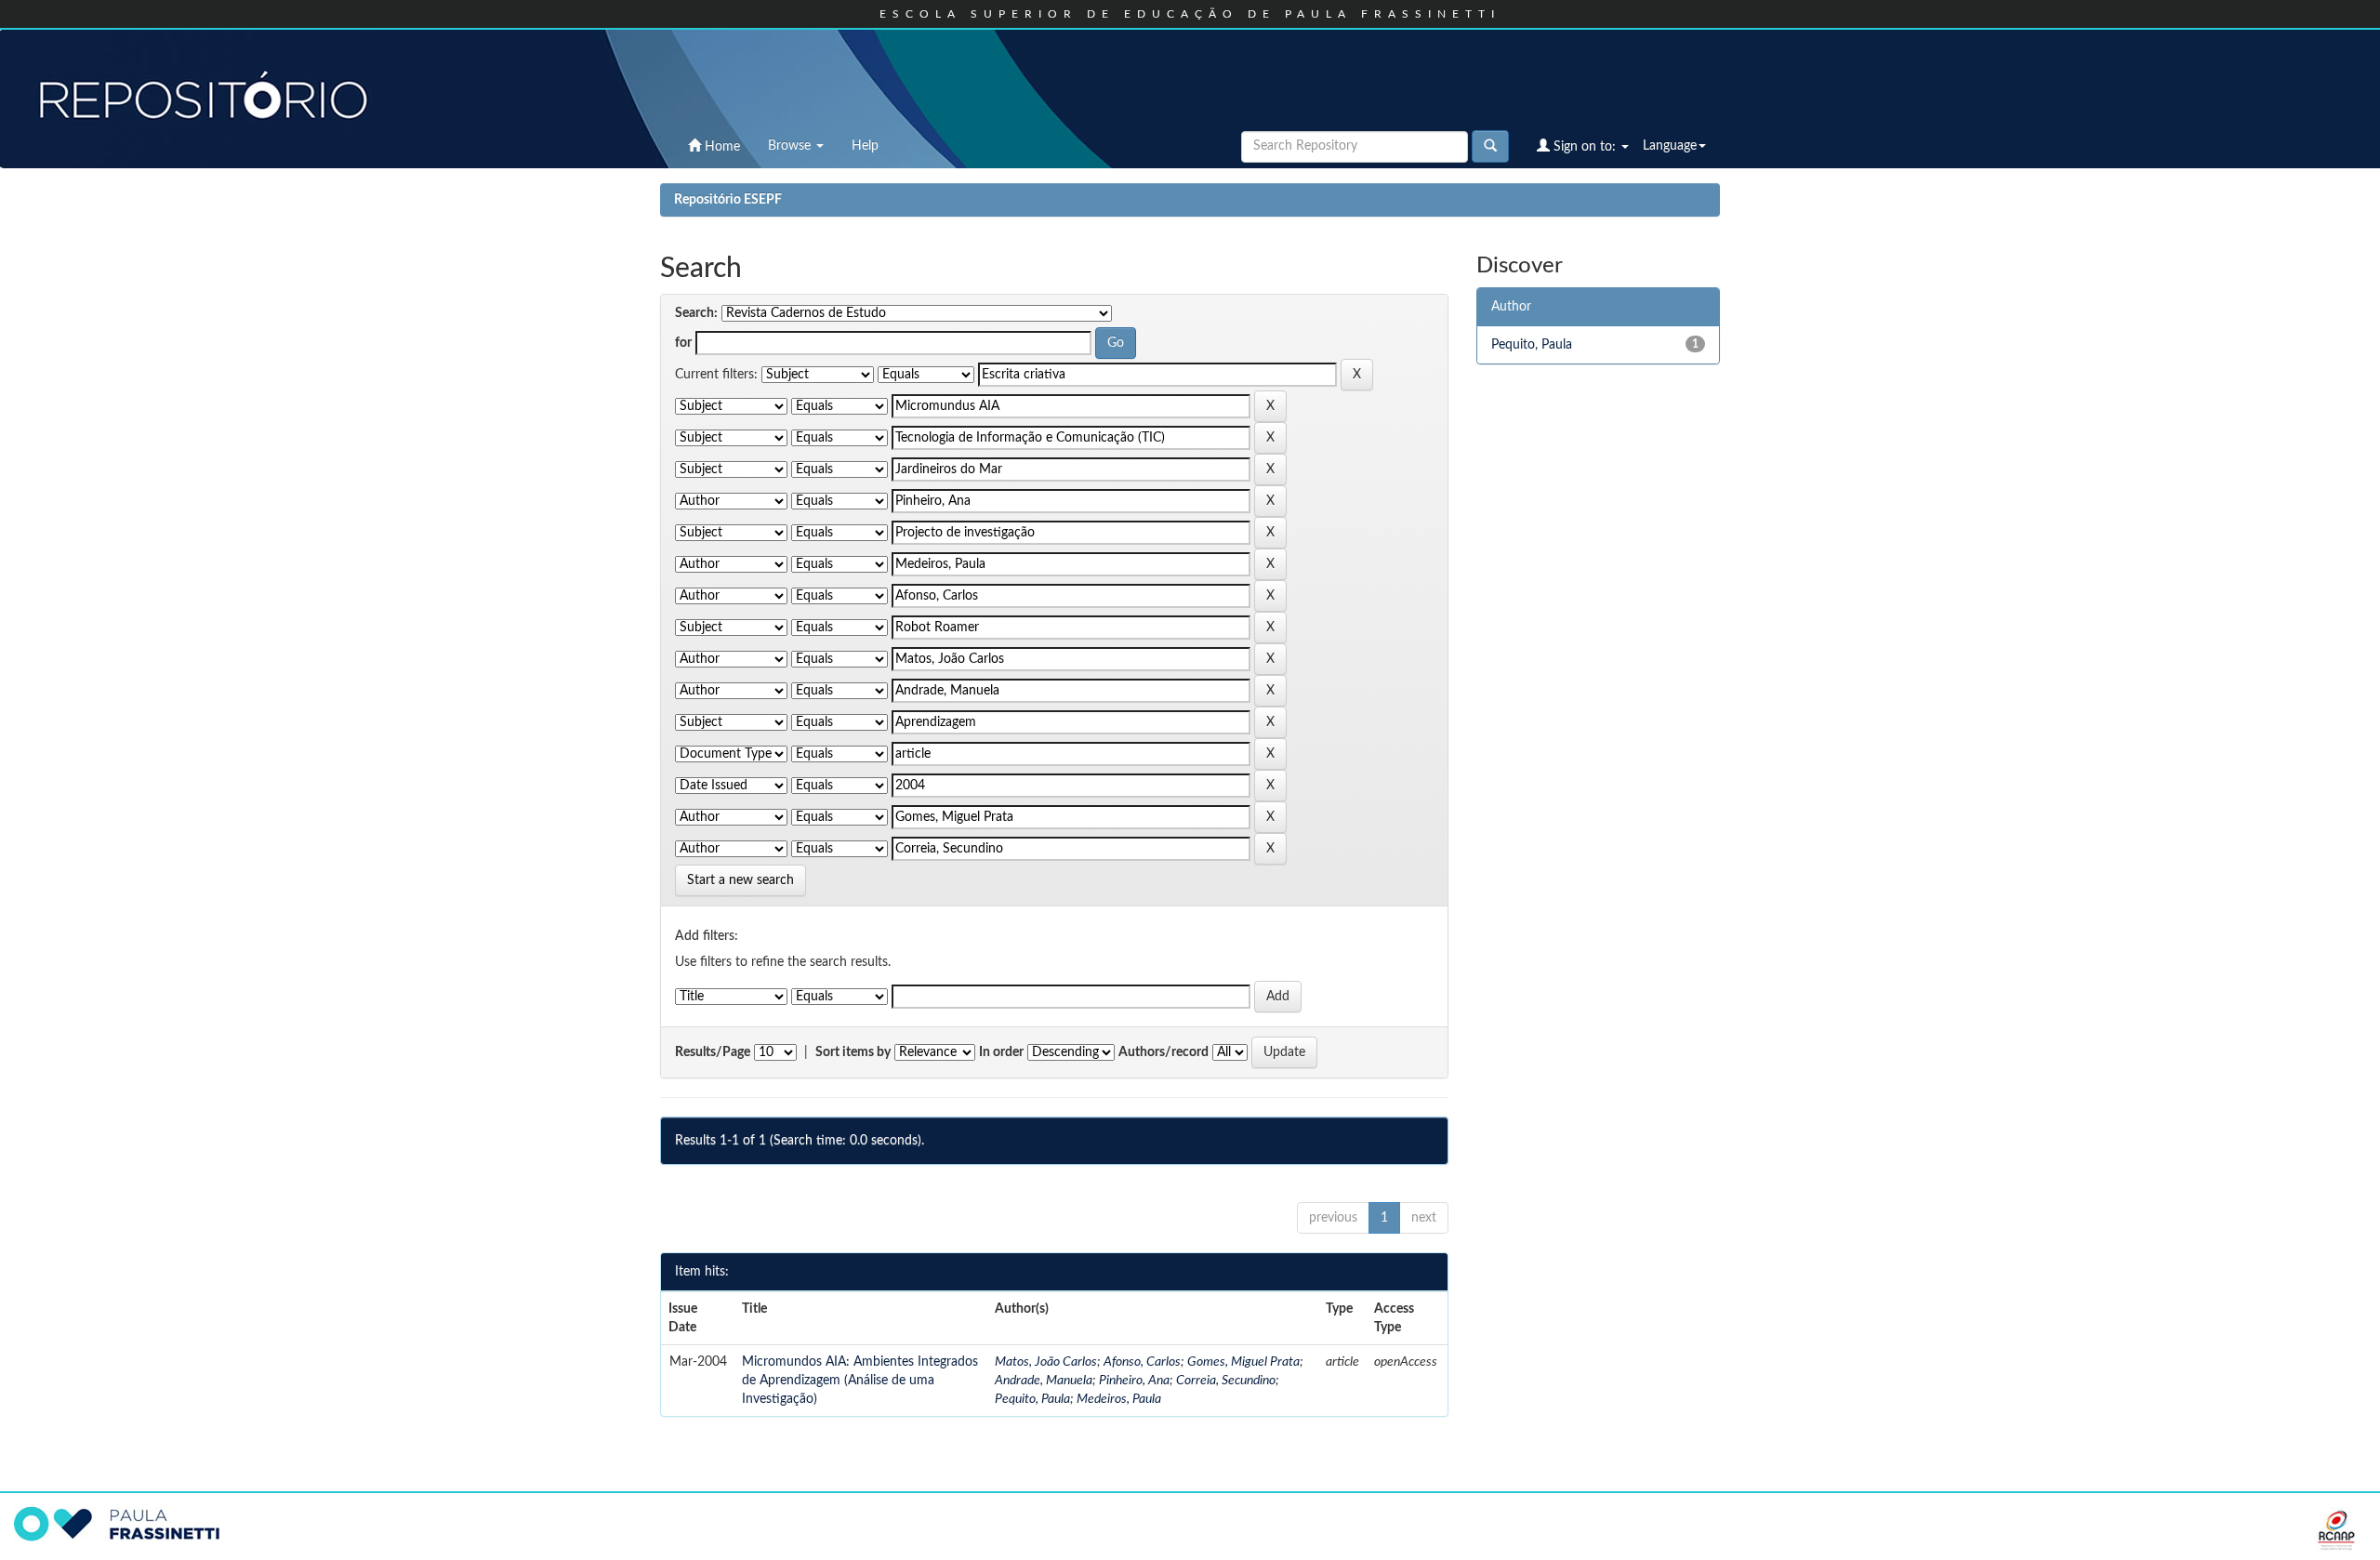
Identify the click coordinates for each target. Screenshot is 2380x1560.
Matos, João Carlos (1046, 1362)
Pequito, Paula (1032, 1399)
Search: (696, 313)
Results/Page (713, 1052)
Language (1670, 146)
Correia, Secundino (1226, 1381)
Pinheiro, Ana (1134, 1381)
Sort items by (853, 1052)
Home (721, 147)
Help (865, 146)
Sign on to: (1585, 147)
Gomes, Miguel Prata (1243, 1362)
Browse (791, 146)
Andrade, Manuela (1044, 1381)
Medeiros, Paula (1119, 1399)
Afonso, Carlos (1142, 1362)
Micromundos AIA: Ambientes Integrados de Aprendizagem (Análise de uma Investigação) (860, 1381)
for (683, 343)
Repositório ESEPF (728, 200)
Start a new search (740, 880)
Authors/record (1164, 1052)
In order (1001, 1052)
